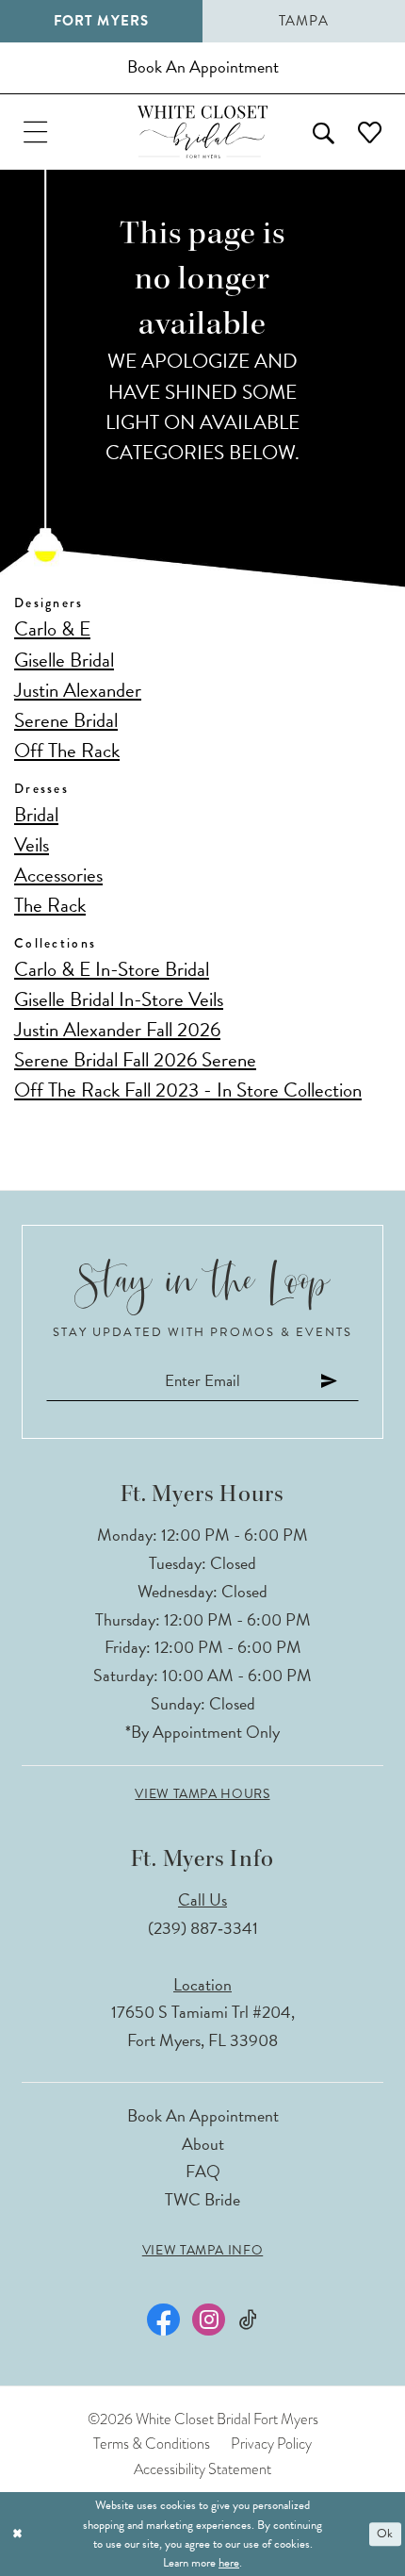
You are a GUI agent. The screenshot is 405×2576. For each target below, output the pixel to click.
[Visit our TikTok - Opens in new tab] (248, 2320)
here (229, 2563)
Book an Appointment (203, 2115)
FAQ (203, 2171)
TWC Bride (202, 2199)
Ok (385, 2535)
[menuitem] (36, 132)
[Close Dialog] (17, 2535)
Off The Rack (67, 751)
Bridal (36, 815)
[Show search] (323, 132)
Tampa (304, 21)
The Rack (50, 905)
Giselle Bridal (64, 660)
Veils (32, 845)
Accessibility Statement (202, 2469)
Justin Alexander (78, 690)
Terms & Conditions (152, 2444)
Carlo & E (52, 629)
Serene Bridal (66, 720)
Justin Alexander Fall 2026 (117, 1030)
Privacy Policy (271, 2444)
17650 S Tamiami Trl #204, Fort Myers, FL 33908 (203, 2026)
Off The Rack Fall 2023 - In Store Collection (188, 1090)
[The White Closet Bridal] (202, 132)
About (203, 2144)
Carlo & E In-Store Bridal (112, 969)
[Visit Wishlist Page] (369, 132)
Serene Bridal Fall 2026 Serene (135, 1060)
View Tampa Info (202, 2251)
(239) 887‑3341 (203, 1928)
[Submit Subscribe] (330, 1381)
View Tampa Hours (202, 1794)
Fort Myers (101, 21)
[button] (36, 132)
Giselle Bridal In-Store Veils (119, 999)
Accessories (58, 875)
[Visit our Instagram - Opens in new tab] (208, 2320)
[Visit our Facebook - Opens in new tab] (163, 2320)
